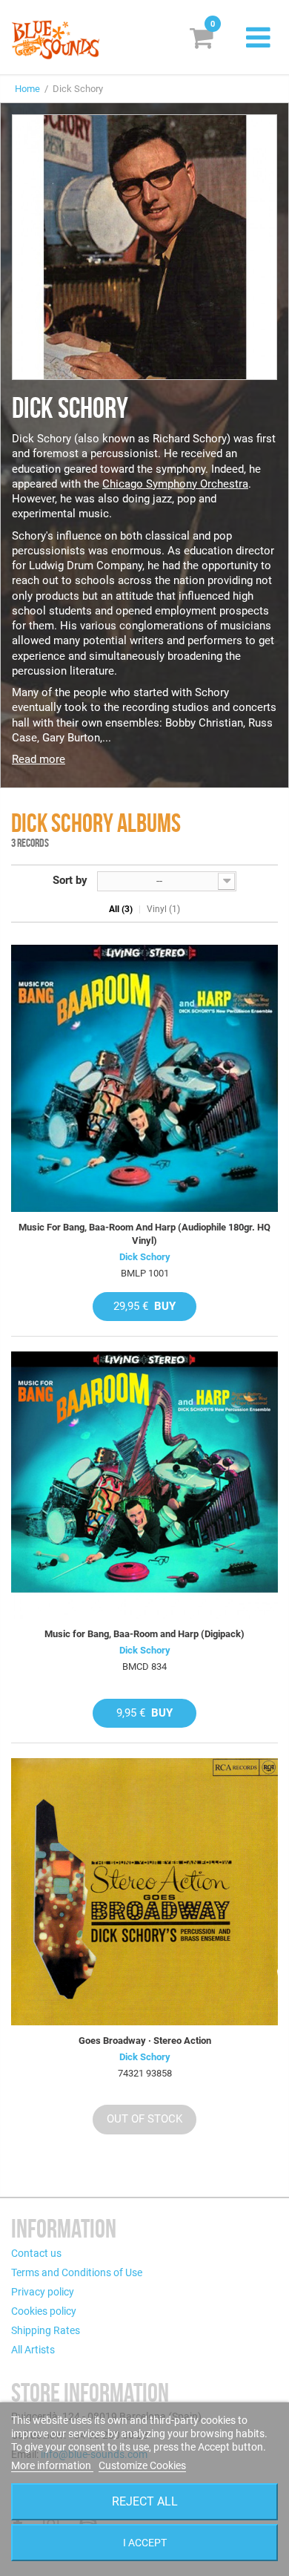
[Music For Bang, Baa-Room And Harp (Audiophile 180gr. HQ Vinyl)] (144, 1078)
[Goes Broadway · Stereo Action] (144, 1892)
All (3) (121, 909)
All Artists (33, 2350)
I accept (145, 2543)
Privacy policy (43, 2292)
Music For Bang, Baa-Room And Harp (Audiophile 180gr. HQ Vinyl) (144, 1234)
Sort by (70, 880)
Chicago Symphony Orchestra (175, 484)
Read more (39, 759)
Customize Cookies (142, 2465)
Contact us (36, 2253)
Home (27, 89)
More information (52, 2465)
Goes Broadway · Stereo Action (145, 2041)
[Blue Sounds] (56, 40)
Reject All (145, 2501)
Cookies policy (44, 2311)
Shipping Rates (46, 2330)
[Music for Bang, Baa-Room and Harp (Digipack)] (144, 1485)
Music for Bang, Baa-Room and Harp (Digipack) (144, 1634)
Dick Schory (145, 1257)
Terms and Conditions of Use (77, 2272)
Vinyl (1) (163, 909)
